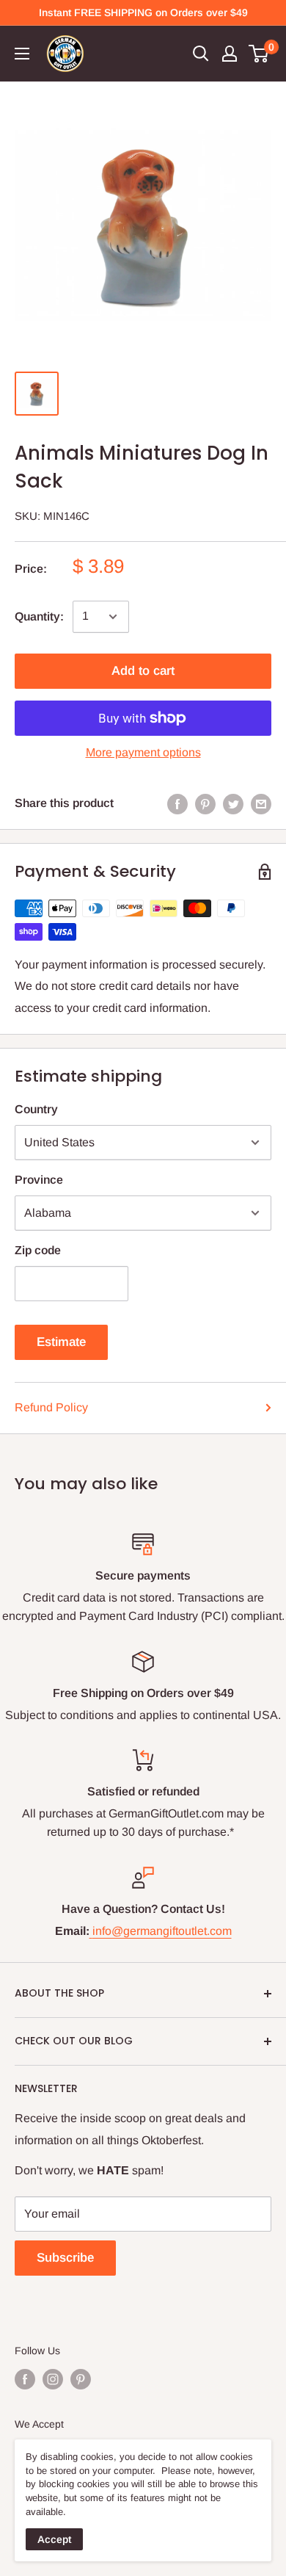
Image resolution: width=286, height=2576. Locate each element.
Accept (54, 2539)
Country (36, 1109)
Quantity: (39, 616)
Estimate (61, 1342)
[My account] (230, 54)
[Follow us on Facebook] (25, 2378)
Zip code (38, 1250)
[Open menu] (22, 54)
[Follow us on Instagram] (53, 2378)
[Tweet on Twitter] (233, 803)
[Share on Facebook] (177, 803)
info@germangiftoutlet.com (162, 1931)
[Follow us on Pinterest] (81, 2378)
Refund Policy (51, 1407)
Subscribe (65, 2258)
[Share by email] (261, 803)
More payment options (143, 752)
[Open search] (201, 54)
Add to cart (143, 671)
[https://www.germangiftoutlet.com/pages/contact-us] (91, 1931)
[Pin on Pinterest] (205, 803)
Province (39, 1180)
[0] (259, 54)
